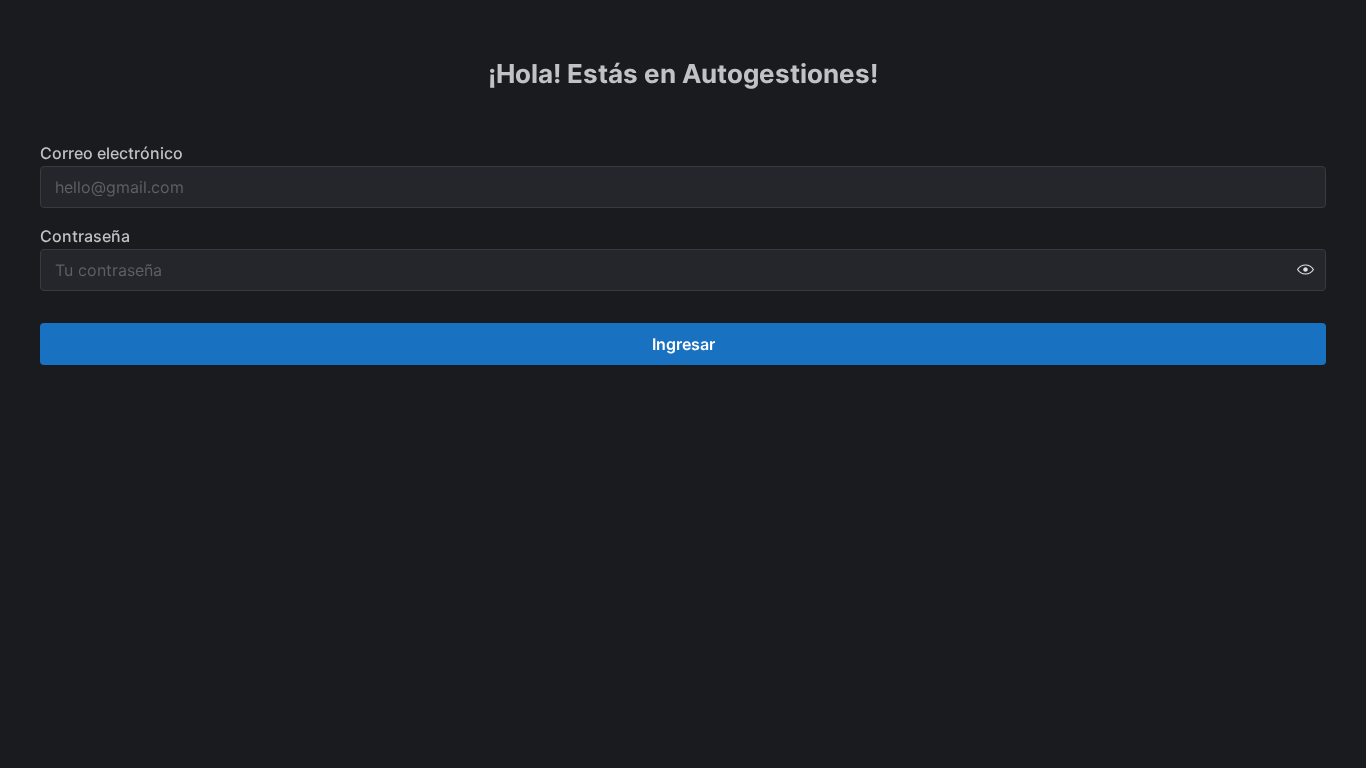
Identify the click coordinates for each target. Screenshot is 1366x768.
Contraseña (85, 236)
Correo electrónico (111, 153)
